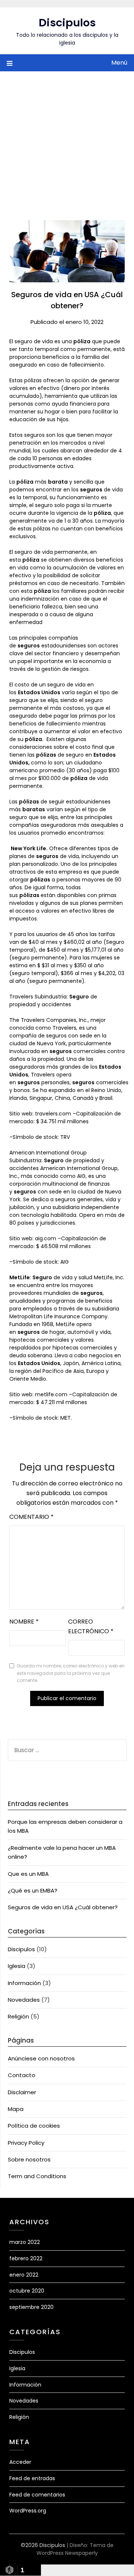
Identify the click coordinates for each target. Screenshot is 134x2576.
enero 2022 (24, 2275)
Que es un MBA (28, 1874)
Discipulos (67, 23)
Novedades (24, 2000)
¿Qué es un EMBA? (33, 1890)
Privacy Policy (26, 2143)
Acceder (20, 2462)
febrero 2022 (26, 2258)
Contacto (22, 2075)
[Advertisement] (67, 141)
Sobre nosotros (29, 2159)
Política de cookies (34, 2126)
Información (24, 1983)
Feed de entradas (32, 2478)
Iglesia (17, 1966)
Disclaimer (22, 2092)
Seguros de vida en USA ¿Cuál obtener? (63, 1907)
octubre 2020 (27, 2291)
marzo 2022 (25, 2242)
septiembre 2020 (31, 2307)
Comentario (31, 1517)
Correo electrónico (91, 1626)
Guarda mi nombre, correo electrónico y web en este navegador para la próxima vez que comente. (71, 1673)
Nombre (24, 1622)
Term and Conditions (37, 2176)
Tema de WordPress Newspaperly (75, 2549)
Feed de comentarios (37, 2495)
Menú (119, 63)
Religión (18, 2016)
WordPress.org (28, 2511)
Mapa (16, 2109)
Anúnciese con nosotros (41, 2058)
